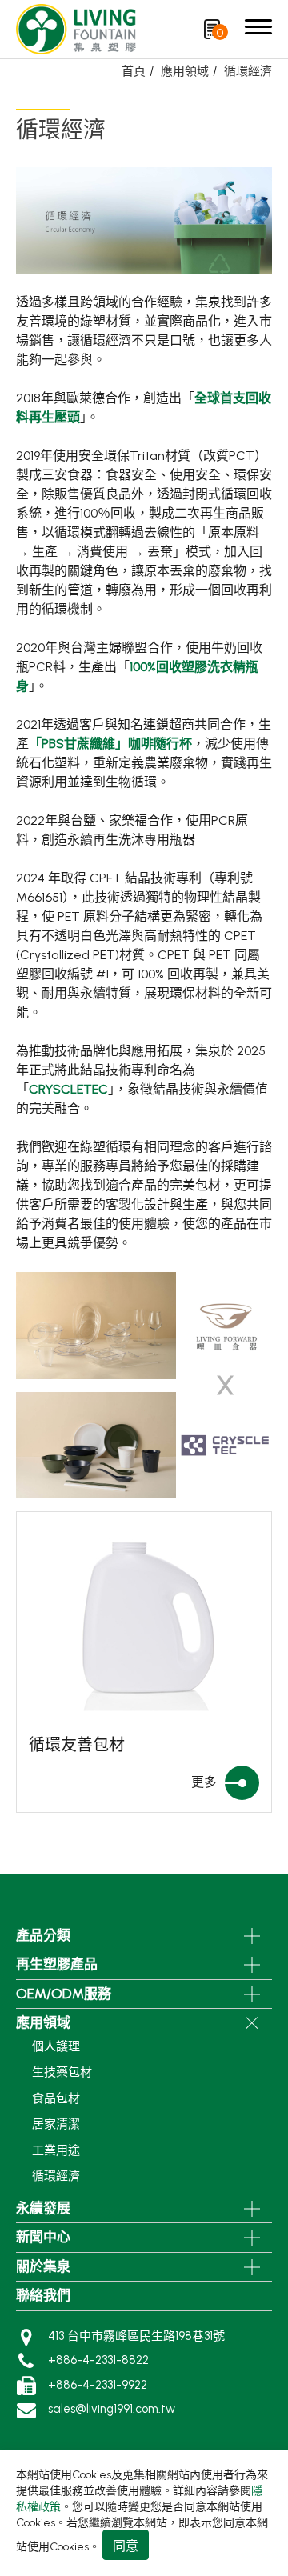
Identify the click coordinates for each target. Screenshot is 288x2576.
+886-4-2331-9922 (98, 2385)
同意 (126, 2546)
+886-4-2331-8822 (98, 2360)
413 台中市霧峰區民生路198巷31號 (136, 2336)
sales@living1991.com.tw (112, 2409)
